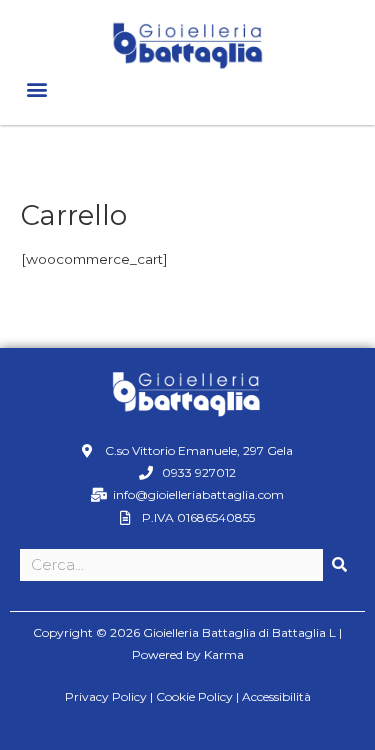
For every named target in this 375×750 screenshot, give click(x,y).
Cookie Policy (194, 696)
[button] (36, 88)
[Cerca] (339, 565)
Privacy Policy (106, 696)
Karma (224, 654)
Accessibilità (276, 696)
